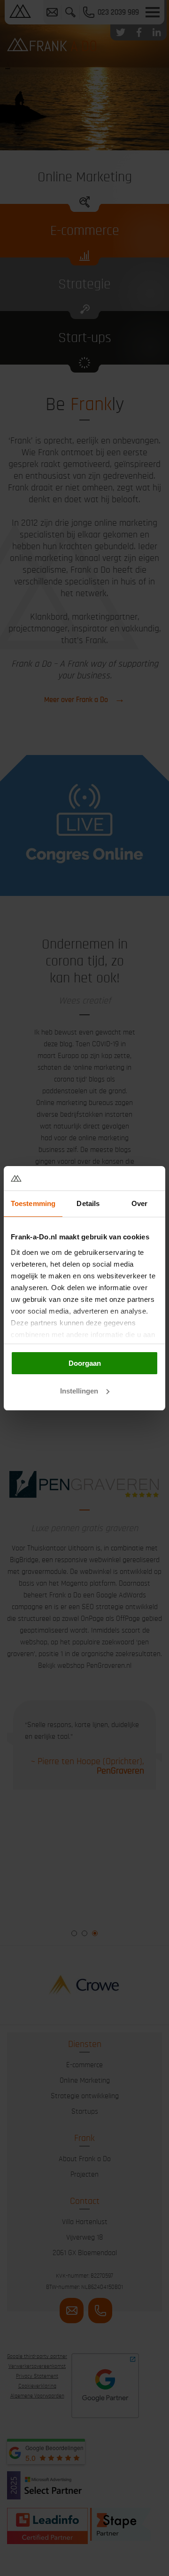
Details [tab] (88, 1203)
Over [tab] (139, 1203)
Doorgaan (85, 1363)
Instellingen (79, 1391)
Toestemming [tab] (33, 1203)
